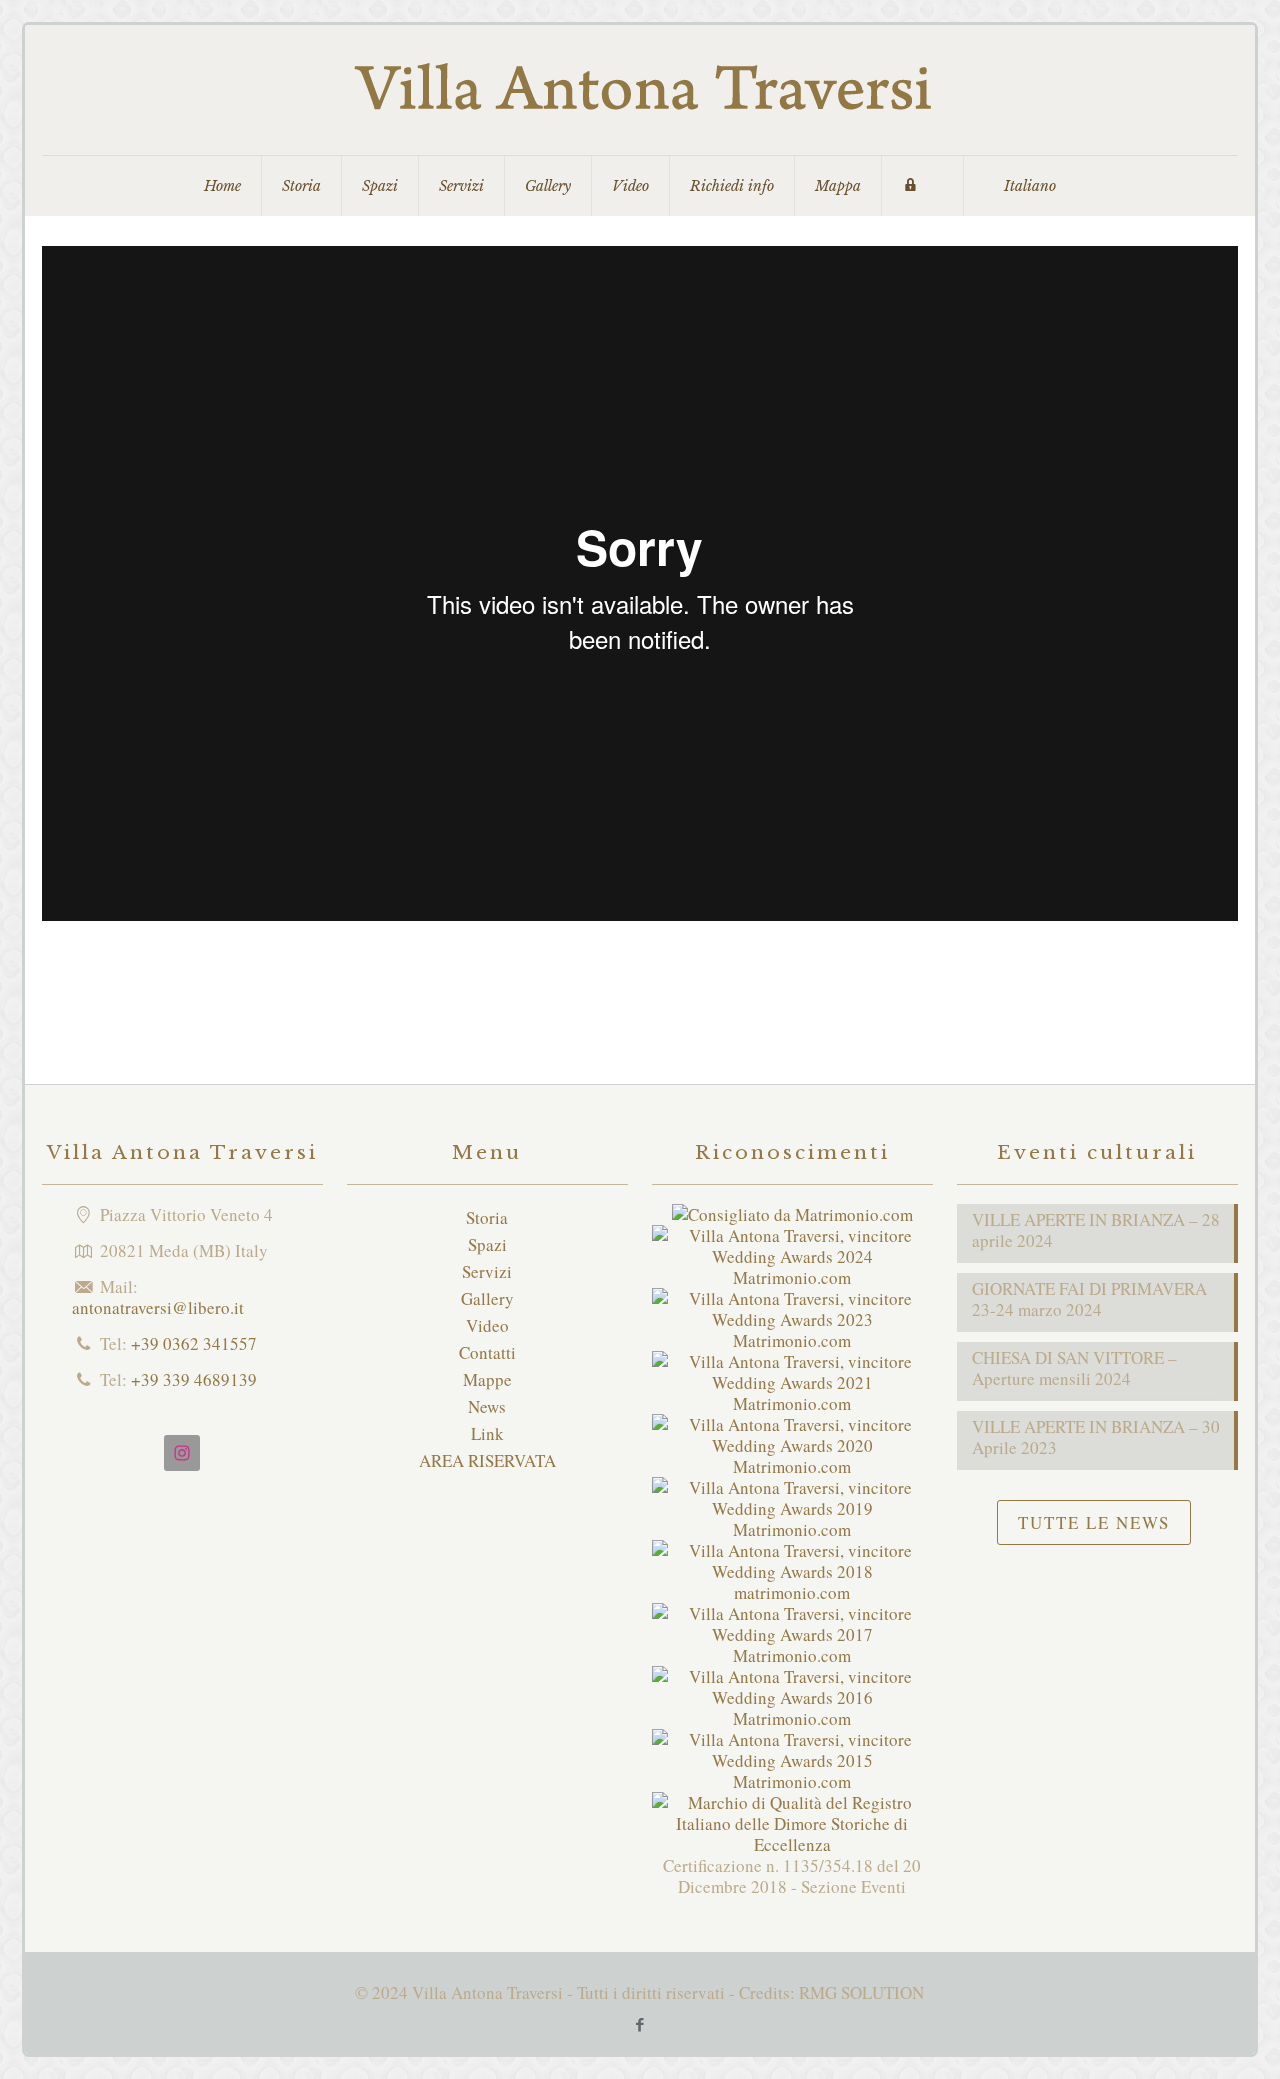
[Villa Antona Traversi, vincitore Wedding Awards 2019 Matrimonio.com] (792, 1529)
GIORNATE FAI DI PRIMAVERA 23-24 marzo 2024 (1089, 1299)
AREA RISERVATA (487, 1460)
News (487, 1406)
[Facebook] (639, 2024)
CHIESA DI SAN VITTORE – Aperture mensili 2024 (1074, 1368)
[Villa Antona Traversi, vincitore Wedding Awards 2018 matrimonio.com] (792, 1592)
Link (487, 1433)
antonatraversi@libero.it (158, 1307)
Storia (487, 1217)
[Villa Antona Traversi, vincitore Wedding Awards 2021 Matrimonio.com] (792, 1403)
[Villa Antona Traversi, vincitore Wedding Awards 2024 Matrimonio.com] (792, 1277)
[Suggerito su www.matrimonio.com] (792, 1214)
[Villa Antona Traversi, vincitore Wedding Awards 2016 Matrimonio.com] (792, 1718)
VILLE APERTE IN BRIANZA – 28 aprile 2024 (1096, 1230)
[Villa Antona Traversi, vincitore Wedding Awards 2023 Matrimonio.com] (792, 1340)
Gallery (487, 1298)
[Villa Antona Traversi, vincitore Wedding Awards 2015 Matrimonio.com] (792, 1781)
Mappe (487, 1379)
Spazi (487, 1244)
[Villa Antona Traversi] (640, 90)
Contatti (487, 1352)
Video (487, 1325)
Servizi (487, 1271)
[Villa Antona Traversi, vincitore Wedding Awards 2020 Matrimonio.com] (792, 1466)
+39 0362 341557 (194, 1343)
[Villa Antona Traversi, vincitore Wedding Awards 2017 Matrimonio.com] (792, 1655)
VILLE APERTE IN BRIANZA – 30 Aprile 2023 (1096, 1437)
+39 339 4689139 (194, 1379)
